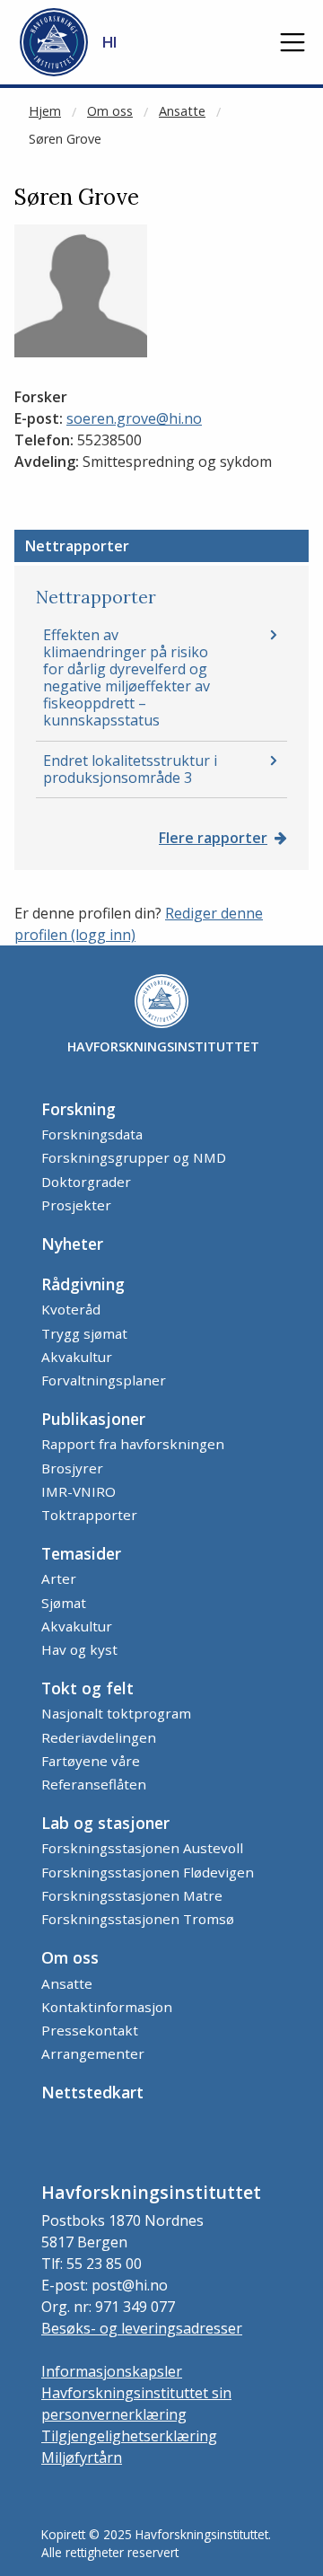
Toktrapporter (89, 1515)
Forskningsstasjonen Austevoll (142, 1848)
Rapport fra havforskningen (133, 1444)
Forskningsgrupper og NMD (134, 1157)
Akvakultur (77, 1357)
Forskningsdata (92, 1134)
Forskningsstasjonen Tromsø (138, 1919)
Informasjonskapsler (112, 2371)
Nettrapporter (77, 546)
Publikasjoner (93, 1419)
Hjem (45, 111)
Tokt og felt (87, 1688)
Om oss (110, 111)
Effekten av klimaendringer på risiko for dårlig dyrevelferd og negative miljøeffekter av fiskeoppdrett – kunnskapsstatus (127, 678)
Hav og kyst (79, 1649)
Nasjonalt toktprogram (116, 1713)
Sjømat (64, 1603)
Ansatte (182, 111)
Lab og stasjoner (105, 1823)
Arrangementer (93, 2053)
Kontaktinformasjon (107, 2007)
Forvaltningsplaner (104, 1380)
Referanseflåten (94, 1784)
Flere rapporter (213, 838)
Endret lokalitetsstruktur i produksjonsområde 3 (130, 769)
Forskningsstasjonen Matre (132, 1895)
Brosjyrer (72, 1468)
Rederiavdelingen (99, 1737)
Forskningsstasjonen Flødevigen (148, 1872)
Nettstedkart (92, 2092)
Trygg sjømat (84, 1333)
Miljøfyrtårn (82, 2457)
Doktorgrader (86, 1182)
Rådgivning (83, 1284)
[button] (292, 42)
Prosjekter (76, 1205)
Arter (59, 1578)
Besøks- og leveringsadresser (142, 2328)
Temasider (81, 1553)
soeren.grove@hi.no (134, 418)
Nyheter (72, 1244)
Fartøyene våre (91, 1761)
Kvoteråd (71, 1309)
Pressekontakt (90, 2030)
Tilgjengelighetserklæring (129, 2436)
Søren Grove (65, 139)
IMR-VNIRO (79, 1491)
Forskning (79, 1109)
